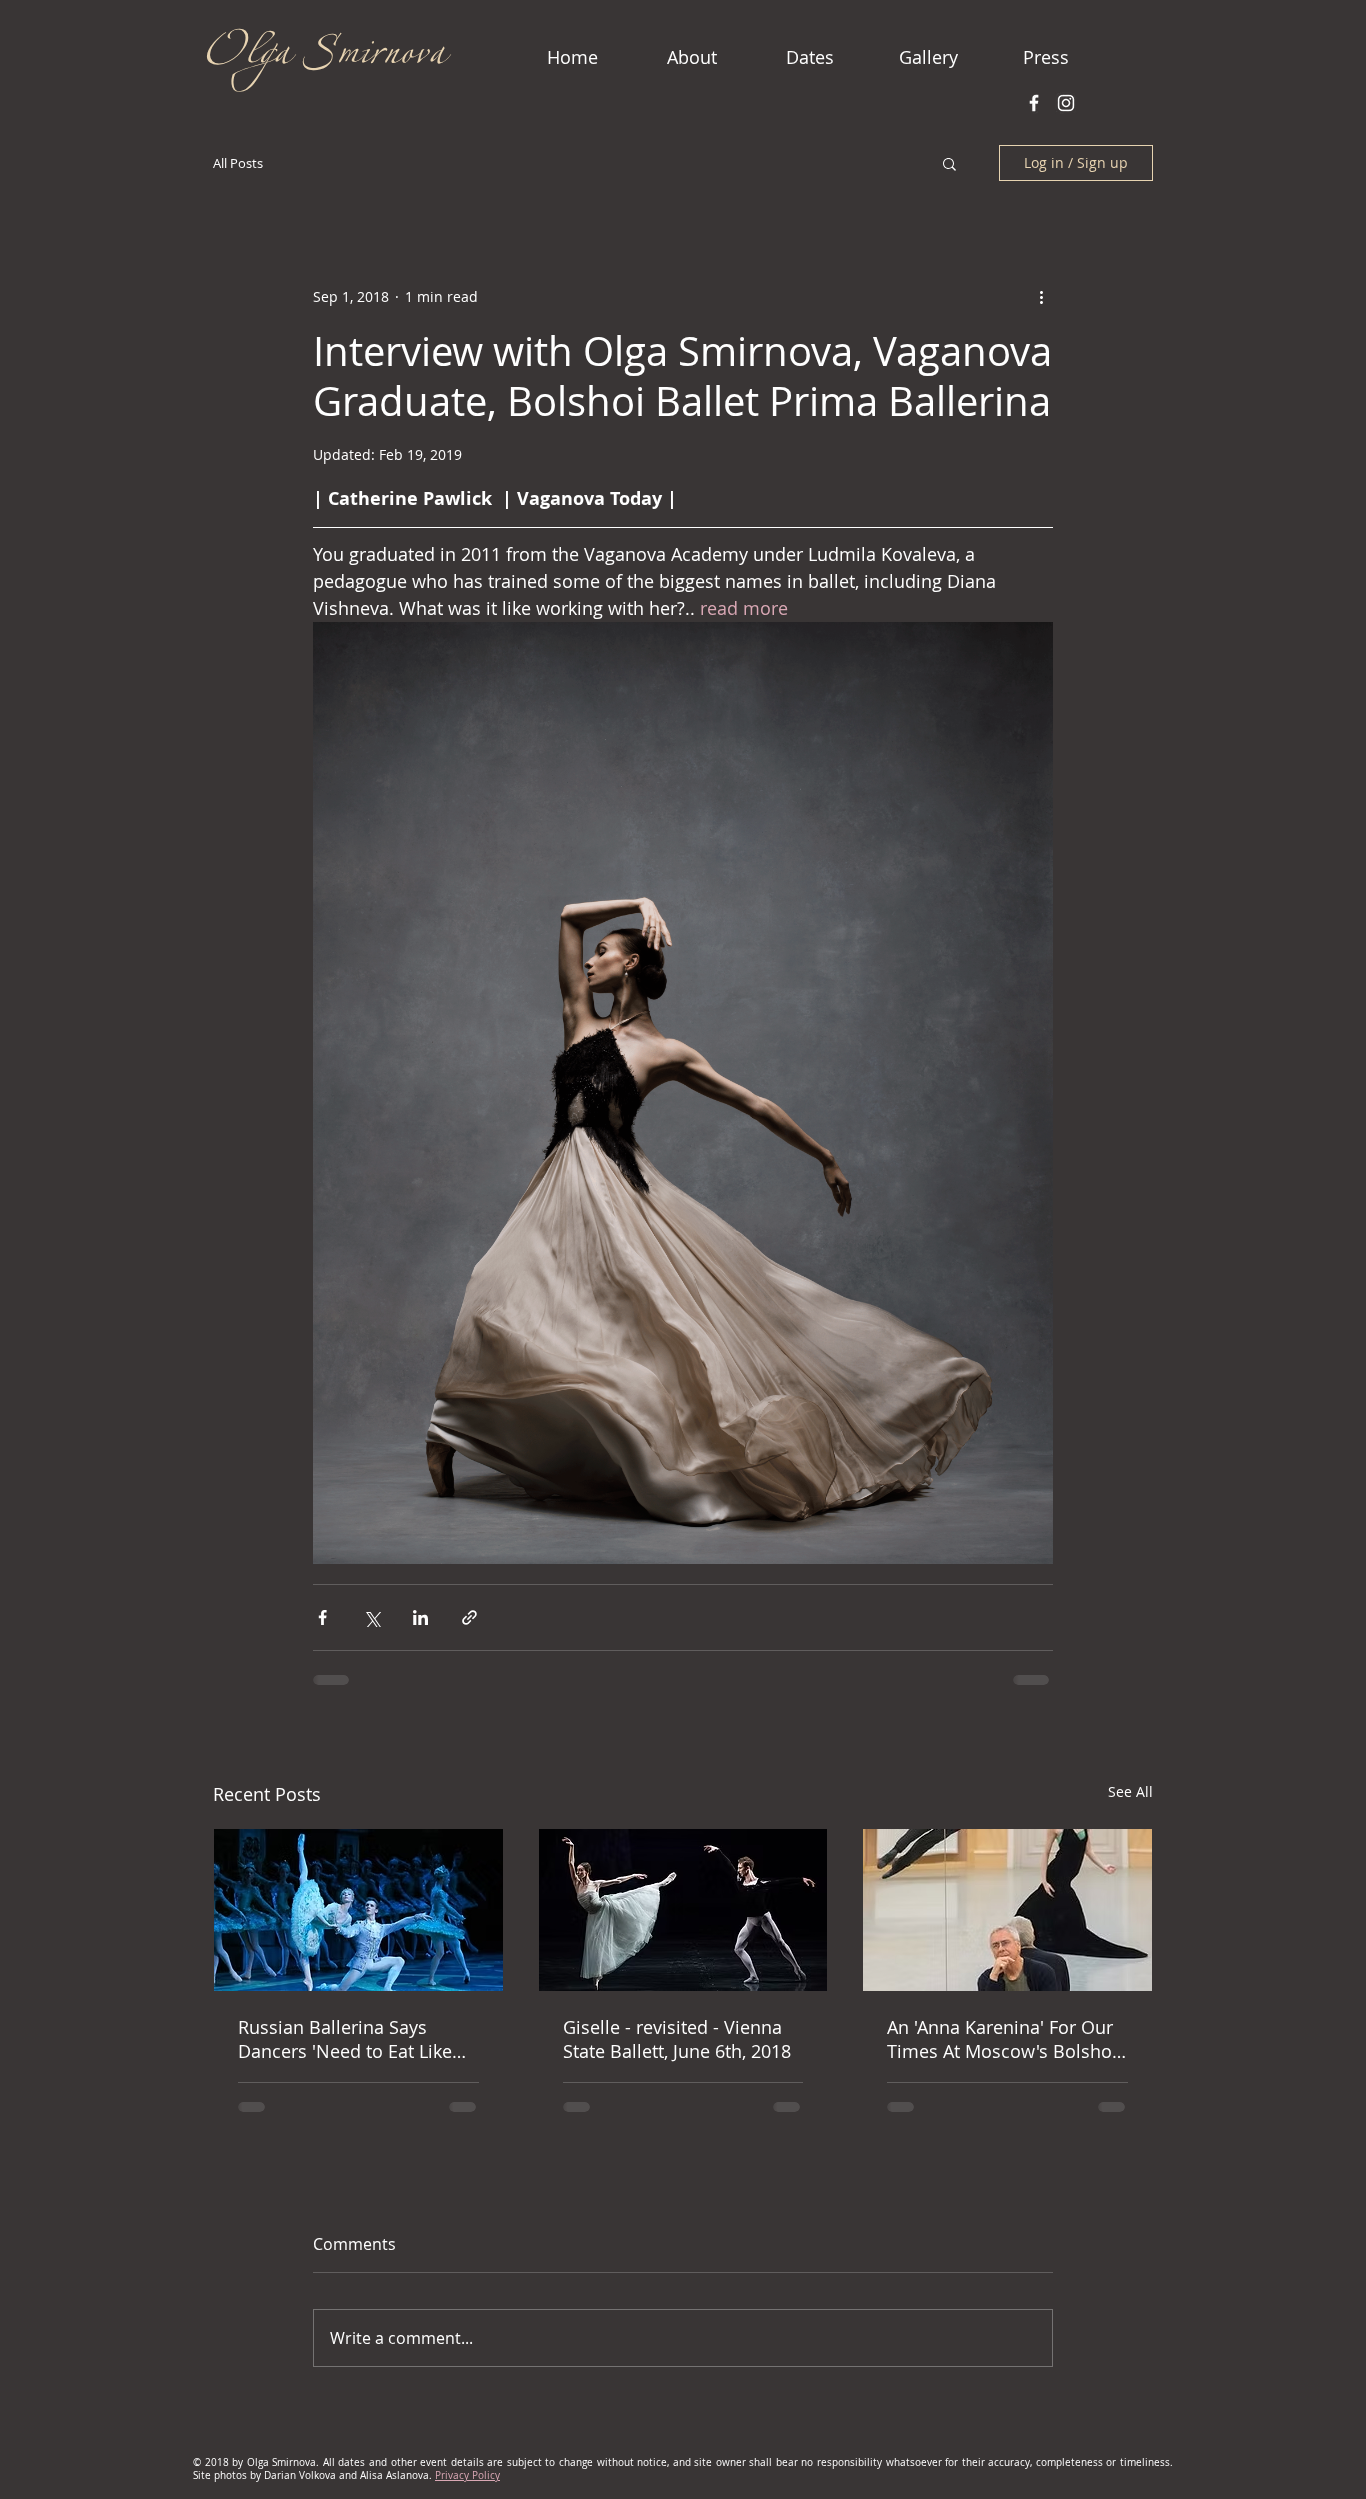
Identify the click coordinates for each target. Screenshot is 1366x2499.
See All (1130, 1791)
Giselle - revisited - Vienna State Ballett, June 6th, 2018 (677, 2039)
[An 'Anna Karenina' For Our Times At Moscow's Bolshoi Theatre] (1007, 1910)
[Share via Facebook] (322, 1617)
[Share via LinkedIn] (420, 1617)
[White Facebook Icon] (1034, 103)
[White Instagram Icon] (1066, 103)
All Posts (238, 163)
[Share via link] (469, 1617)
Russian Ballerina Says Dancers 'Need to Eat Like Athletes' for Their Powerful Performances (352, 2039)
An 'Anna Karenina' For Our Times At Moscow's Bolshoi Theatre (1002, 2039)
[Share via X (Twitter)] (371, 1617)
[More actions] (1041, 296)
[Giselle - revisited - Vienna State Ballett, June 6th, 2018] (683, 1910)
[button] (949, 163)
